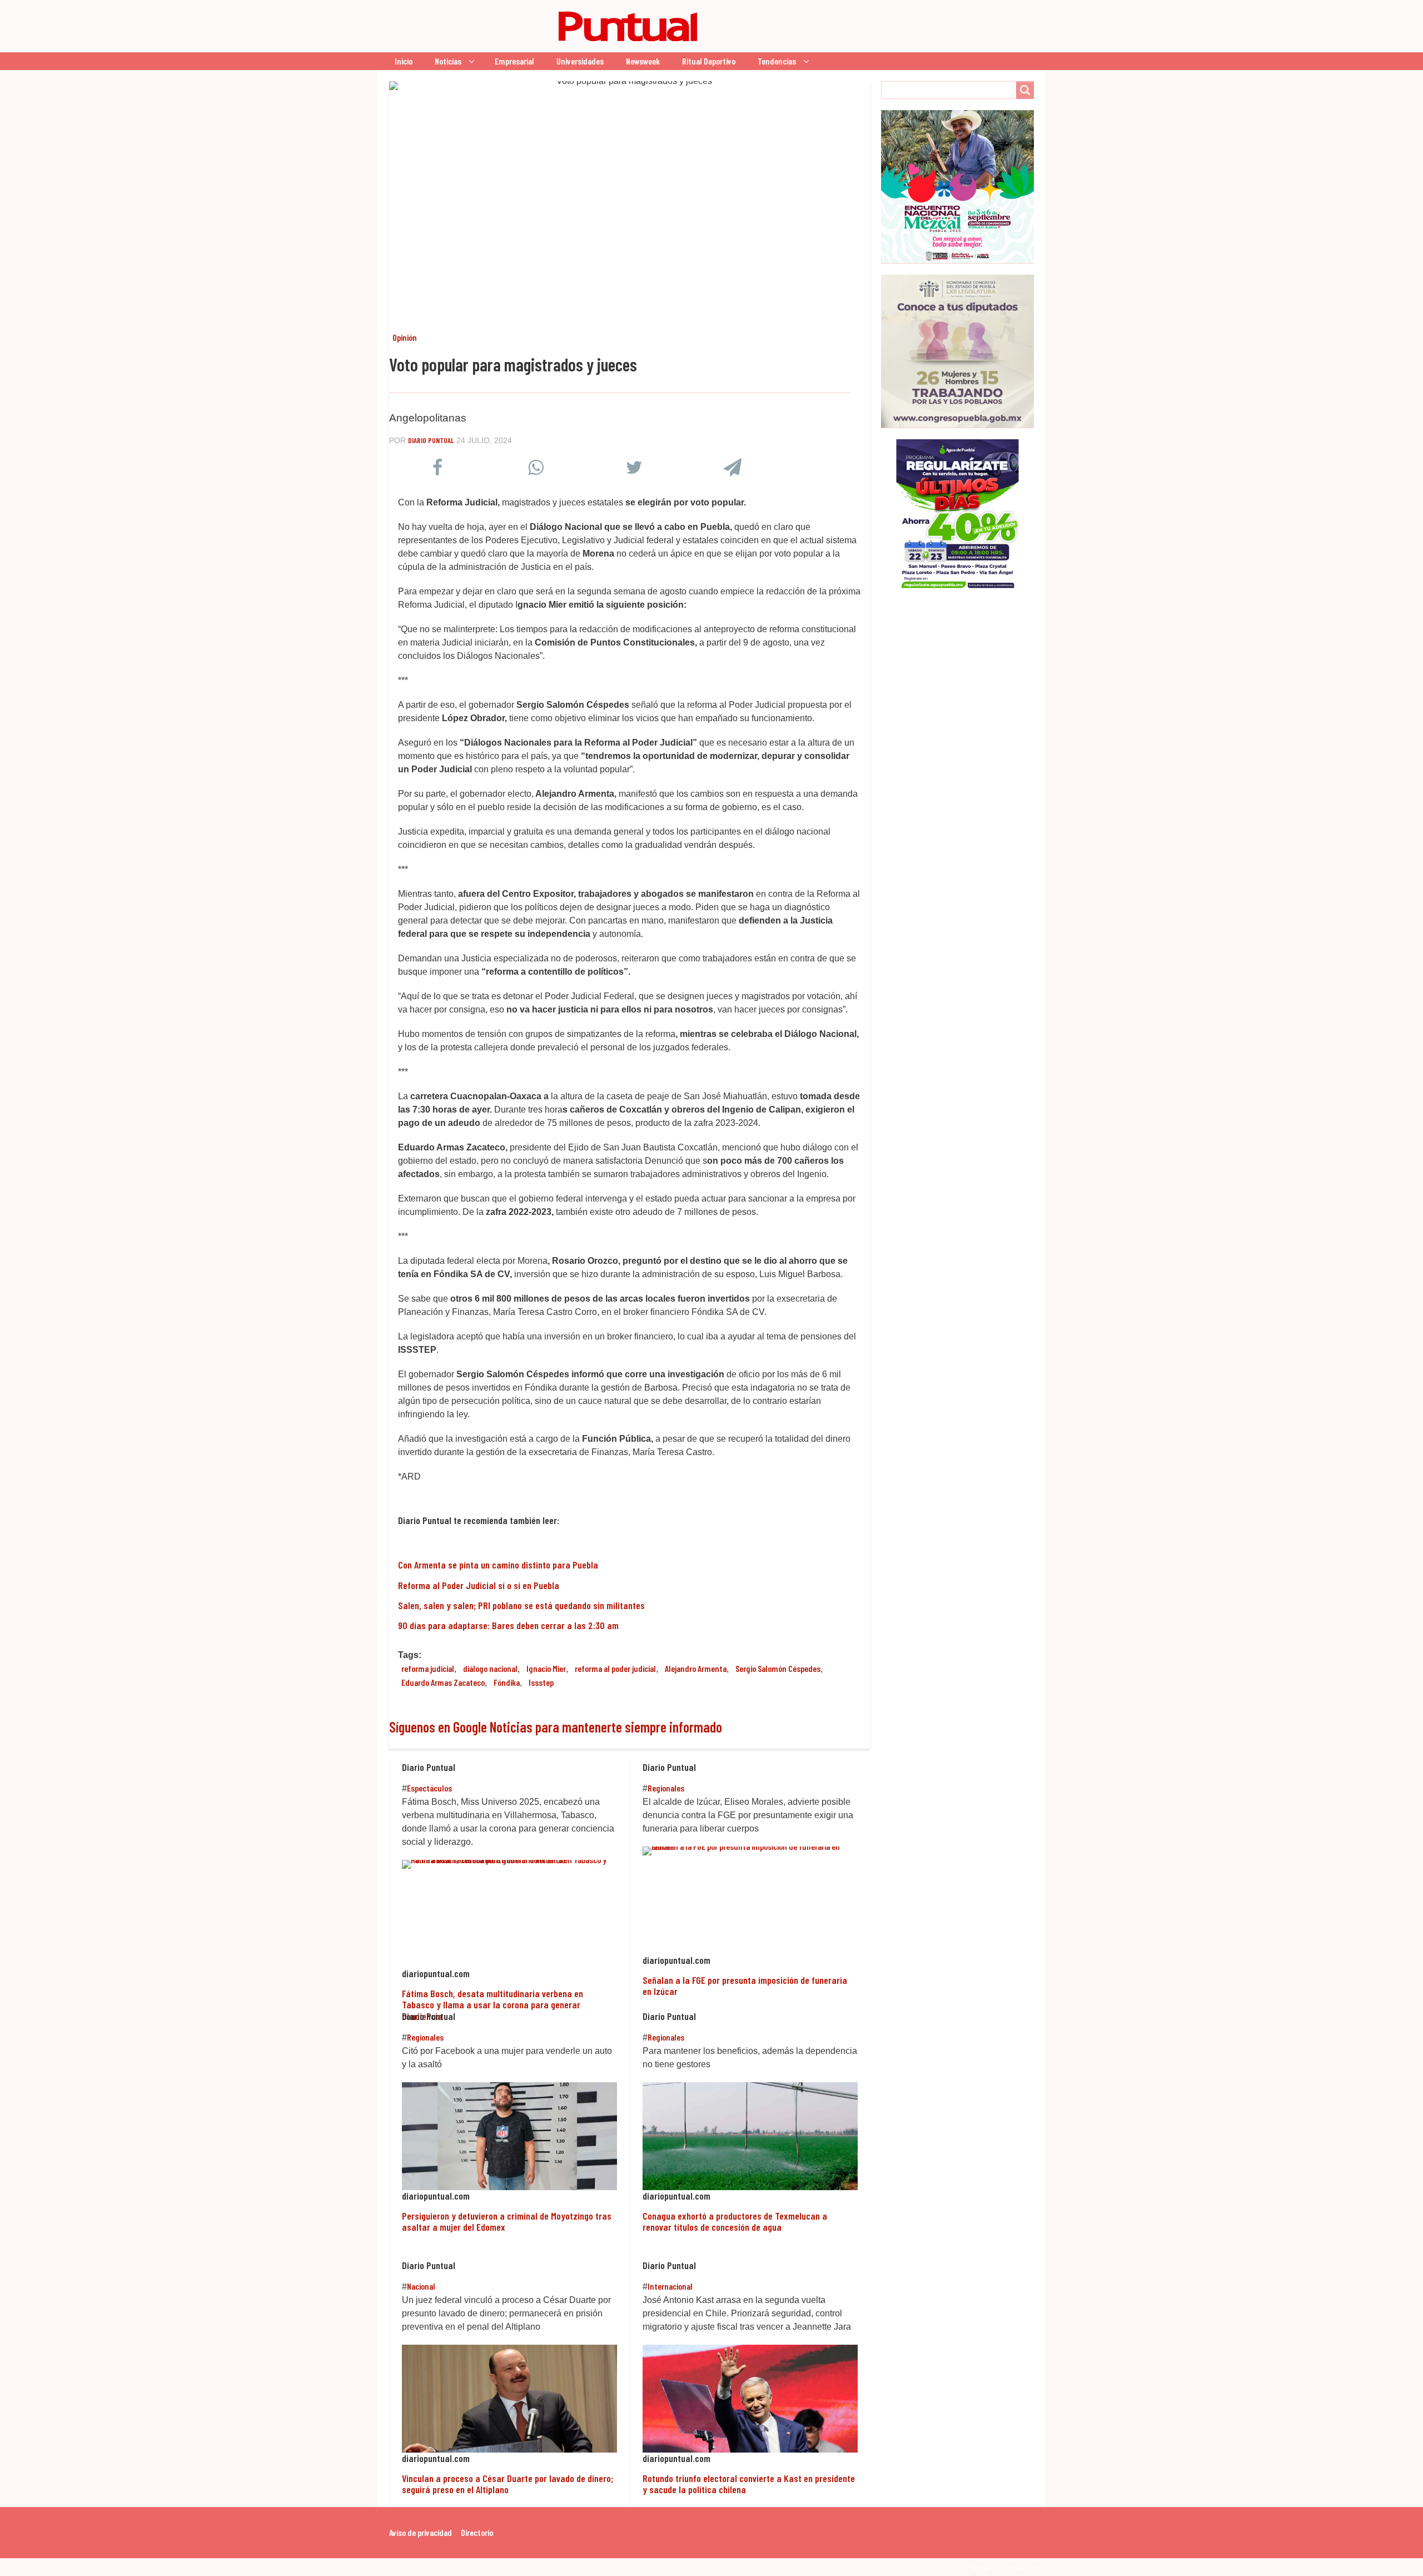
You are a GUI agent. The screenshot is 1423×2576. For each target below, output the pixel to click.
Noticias (448, 61)
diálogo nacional (490, 1668)
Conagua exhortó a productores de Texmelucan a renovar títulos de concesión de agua (735, 2221)
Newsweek (643, 61)
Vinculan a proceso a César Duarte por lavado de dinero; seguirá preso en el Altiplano (507, 2484)
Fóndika (507, 1682)
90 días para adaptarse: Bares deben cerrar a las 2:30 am (508, 1625)
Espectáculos (429, 1788)
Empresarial (514, 61)
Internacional (670, 2286)
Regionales (666, 1788)
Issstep (541, 1682)
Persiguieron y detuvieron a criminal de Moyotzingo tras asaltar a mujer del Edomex (507, 2221)
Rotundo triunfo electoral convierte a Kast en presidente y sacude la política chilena (749, 2484)
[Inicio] (548, 26)
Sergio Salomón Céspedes (778, 1668)
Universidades (580, 61)
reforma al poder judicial (615, 1668)
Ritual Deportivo (709, 61)
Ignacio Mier (546, 1668)
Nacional (421, 2286)
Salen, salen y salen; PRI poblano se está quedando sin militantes (521, 1605)
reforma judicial (428, 1668)
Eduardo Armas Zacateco (443, 1682)
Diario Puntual (431, 440)
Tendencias (777, 61)
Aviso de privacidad (421, 2532)
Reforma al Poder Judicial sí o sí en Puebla (479, 1585)
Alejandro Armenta (696, 1668)
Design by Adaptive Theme (1006, 2567)
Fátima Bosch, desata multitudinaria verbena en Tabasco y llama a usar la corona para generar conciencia (492, 2005)
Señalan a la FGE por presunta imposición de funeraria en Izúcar (745, 1986)
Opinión (405, 337)
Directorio (477, 2532)
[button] (437, 470)
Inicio (404, 61)
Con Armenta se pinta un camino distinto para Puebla (498, 1565)
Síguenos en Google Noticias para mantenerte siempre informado (556, 1727)
